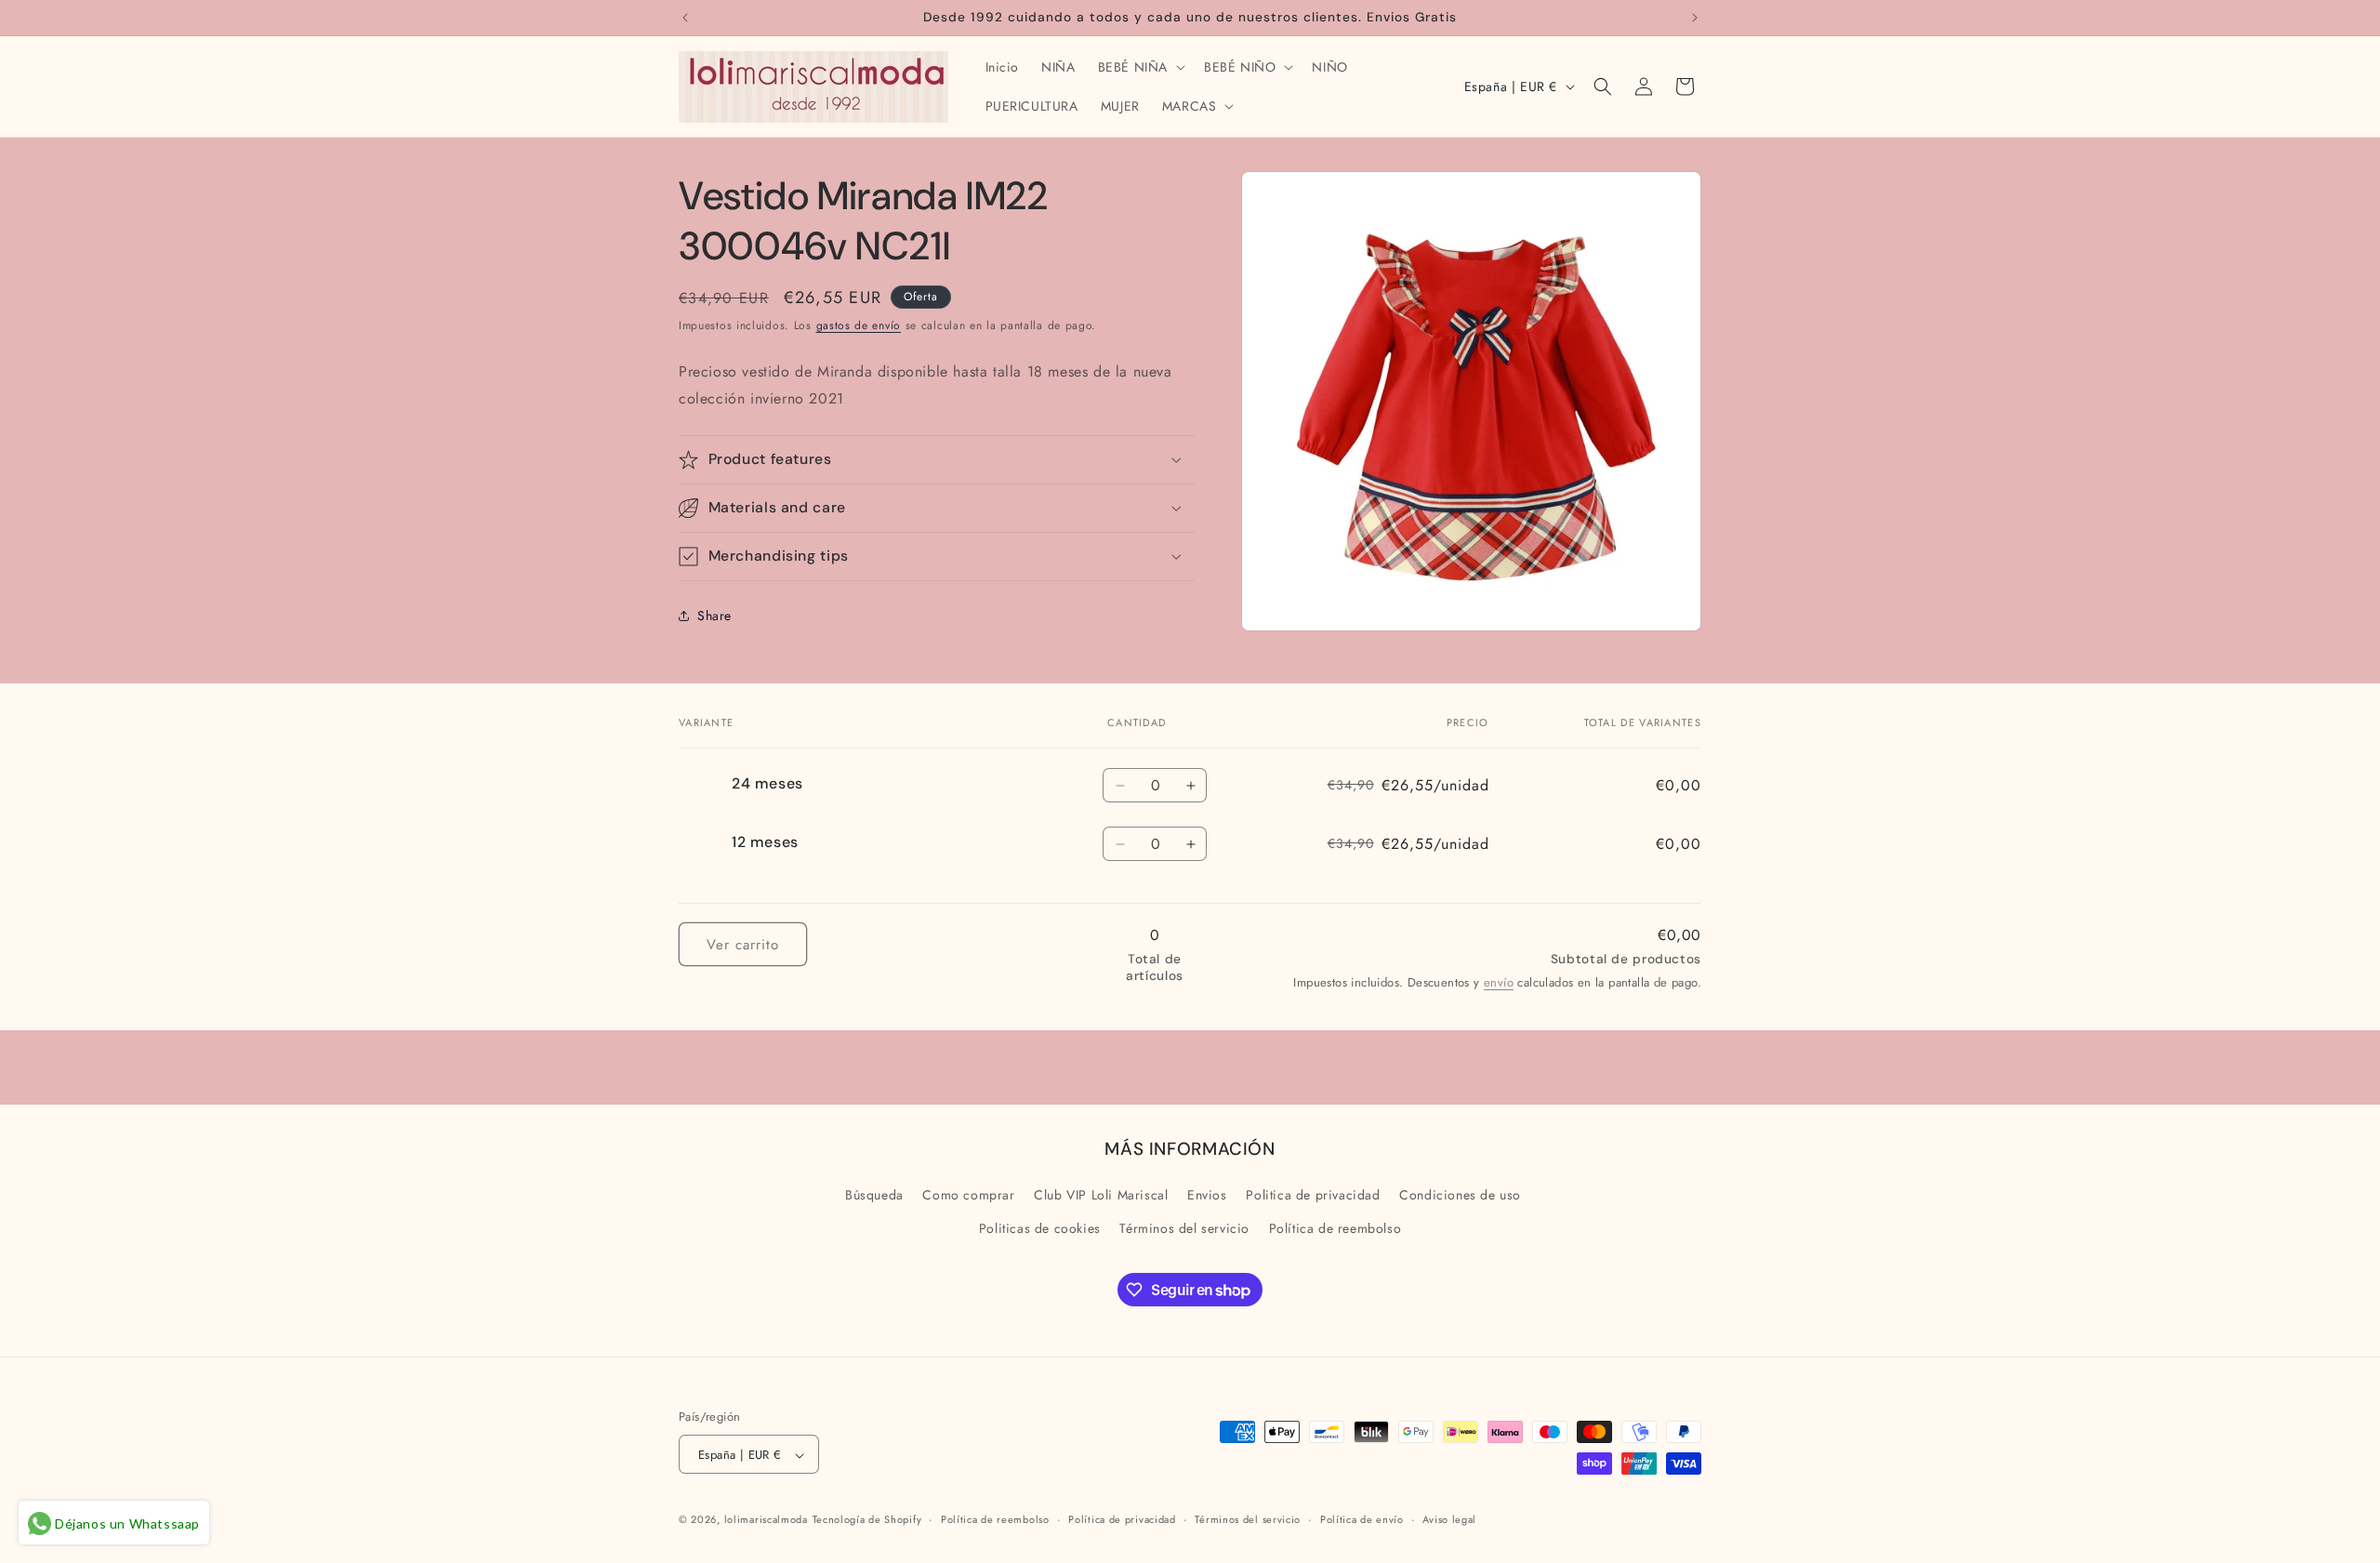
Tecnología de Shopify (867, 1520)
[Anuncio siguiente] (1695, 18)
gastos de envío (859, 325)
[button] (1140, 67)
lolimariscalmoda (766, 1520)
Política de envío (1362, 1519)
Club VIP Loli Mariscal (1101, 1196)
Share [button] (714, 615)
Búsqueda (874, 1196)
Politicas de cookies (1040, 1228)
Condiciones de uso (1460, 1196)
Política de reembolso (1335, 1228)
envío (1499, 982)
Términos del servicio (1184, 1228)
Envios (1207, 1196)
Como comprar (968, 1196)
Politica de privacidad (1313, 1196)
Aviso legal (1449, 1519)
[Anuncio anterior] (685, 18)
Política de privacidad (1122, 1519)
